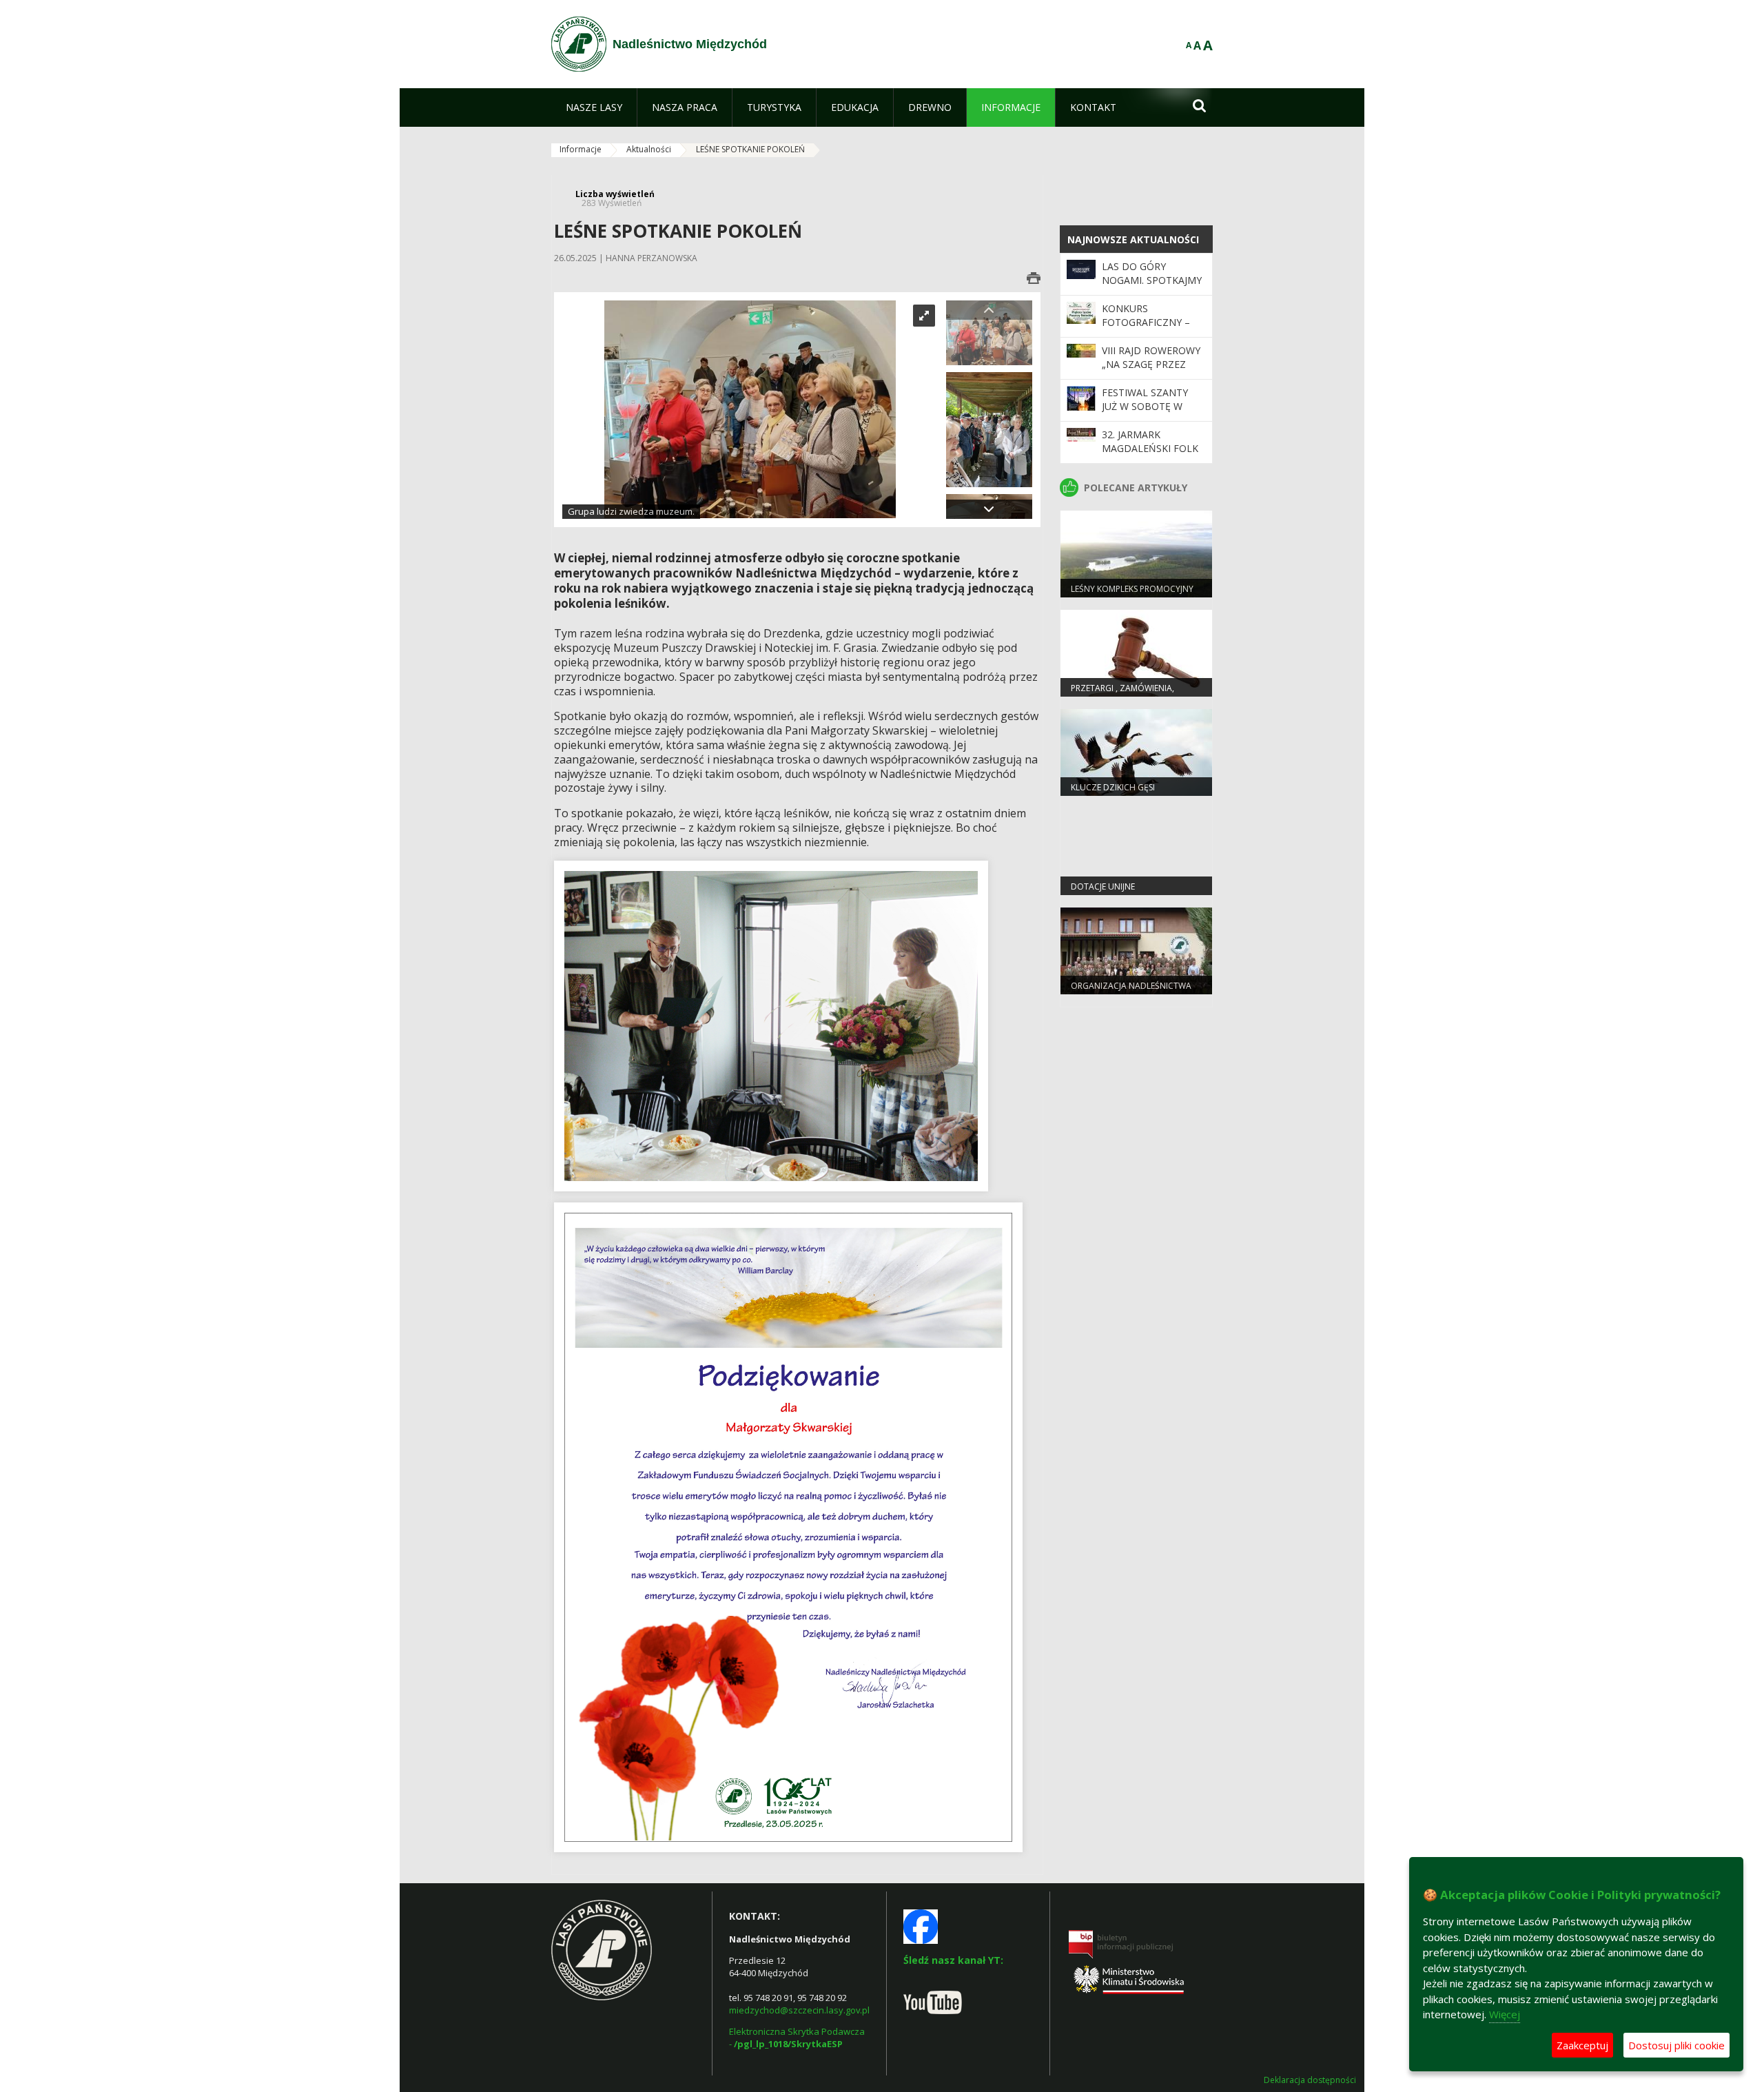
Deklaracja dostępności (1310, 2080)
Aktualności (649, 149)
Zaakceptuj (1582, 2045)
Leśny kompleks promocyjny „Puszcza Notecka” (1132, 595)
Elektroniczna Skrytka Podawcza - (798, 2038)
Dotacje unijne (1103, 886)
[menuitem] (594, 107)
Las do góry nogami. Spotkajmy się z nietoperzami (1152, 280)
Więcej (1505, 2014)
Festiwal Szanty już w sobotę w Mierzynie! (1145, 407)
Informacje (581, 149)
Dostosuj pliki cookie (1676, 2045)
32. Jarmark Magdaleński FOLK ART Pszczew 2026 (1150, 449)
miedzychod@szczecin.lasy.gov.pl (799, 2010)
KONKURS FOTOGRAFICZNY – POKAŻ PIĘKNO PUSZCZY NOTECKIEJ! (1151, 329)
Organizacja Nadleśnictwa (1131, 986)
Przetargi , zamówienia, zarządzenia (1122, 694)
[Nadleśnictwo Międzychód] (579, 44)
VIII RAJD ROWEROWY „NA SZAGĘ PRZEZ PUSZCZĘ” (1151, 365)
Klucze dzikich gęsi (1113, 787)
